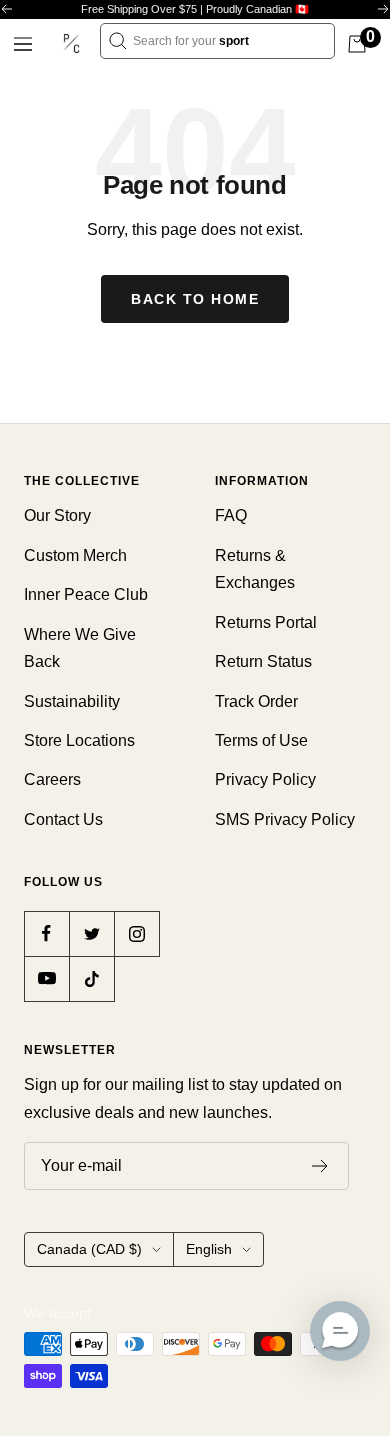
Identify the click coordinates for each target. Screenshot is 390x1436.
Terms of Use (261, 740)
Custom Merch (75, 555)
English (209, 1249)
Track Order (256, 701)
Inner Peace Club (86, 594)
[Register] (320, 1166)
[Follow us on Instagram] (136, 933)
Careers (52, 779)
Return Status (263, 661)
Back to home (195, 299)
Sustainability (72, 701)
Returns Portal (266, 622)
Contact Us (63, 819)
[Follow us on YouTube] (46, 978)
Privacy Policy (265, 779)
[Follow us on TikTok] (91, 978)
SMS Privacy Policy (285, 819)
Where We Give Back (80, 648)
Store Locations (79, 740)
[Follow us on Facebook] (46, 933)
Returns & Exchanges (255, 569)
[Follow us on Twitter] (91, 933)
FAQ (231, 515)
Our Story (57, 515)
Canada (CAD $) (89, 1249)
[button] (340, 1331)
